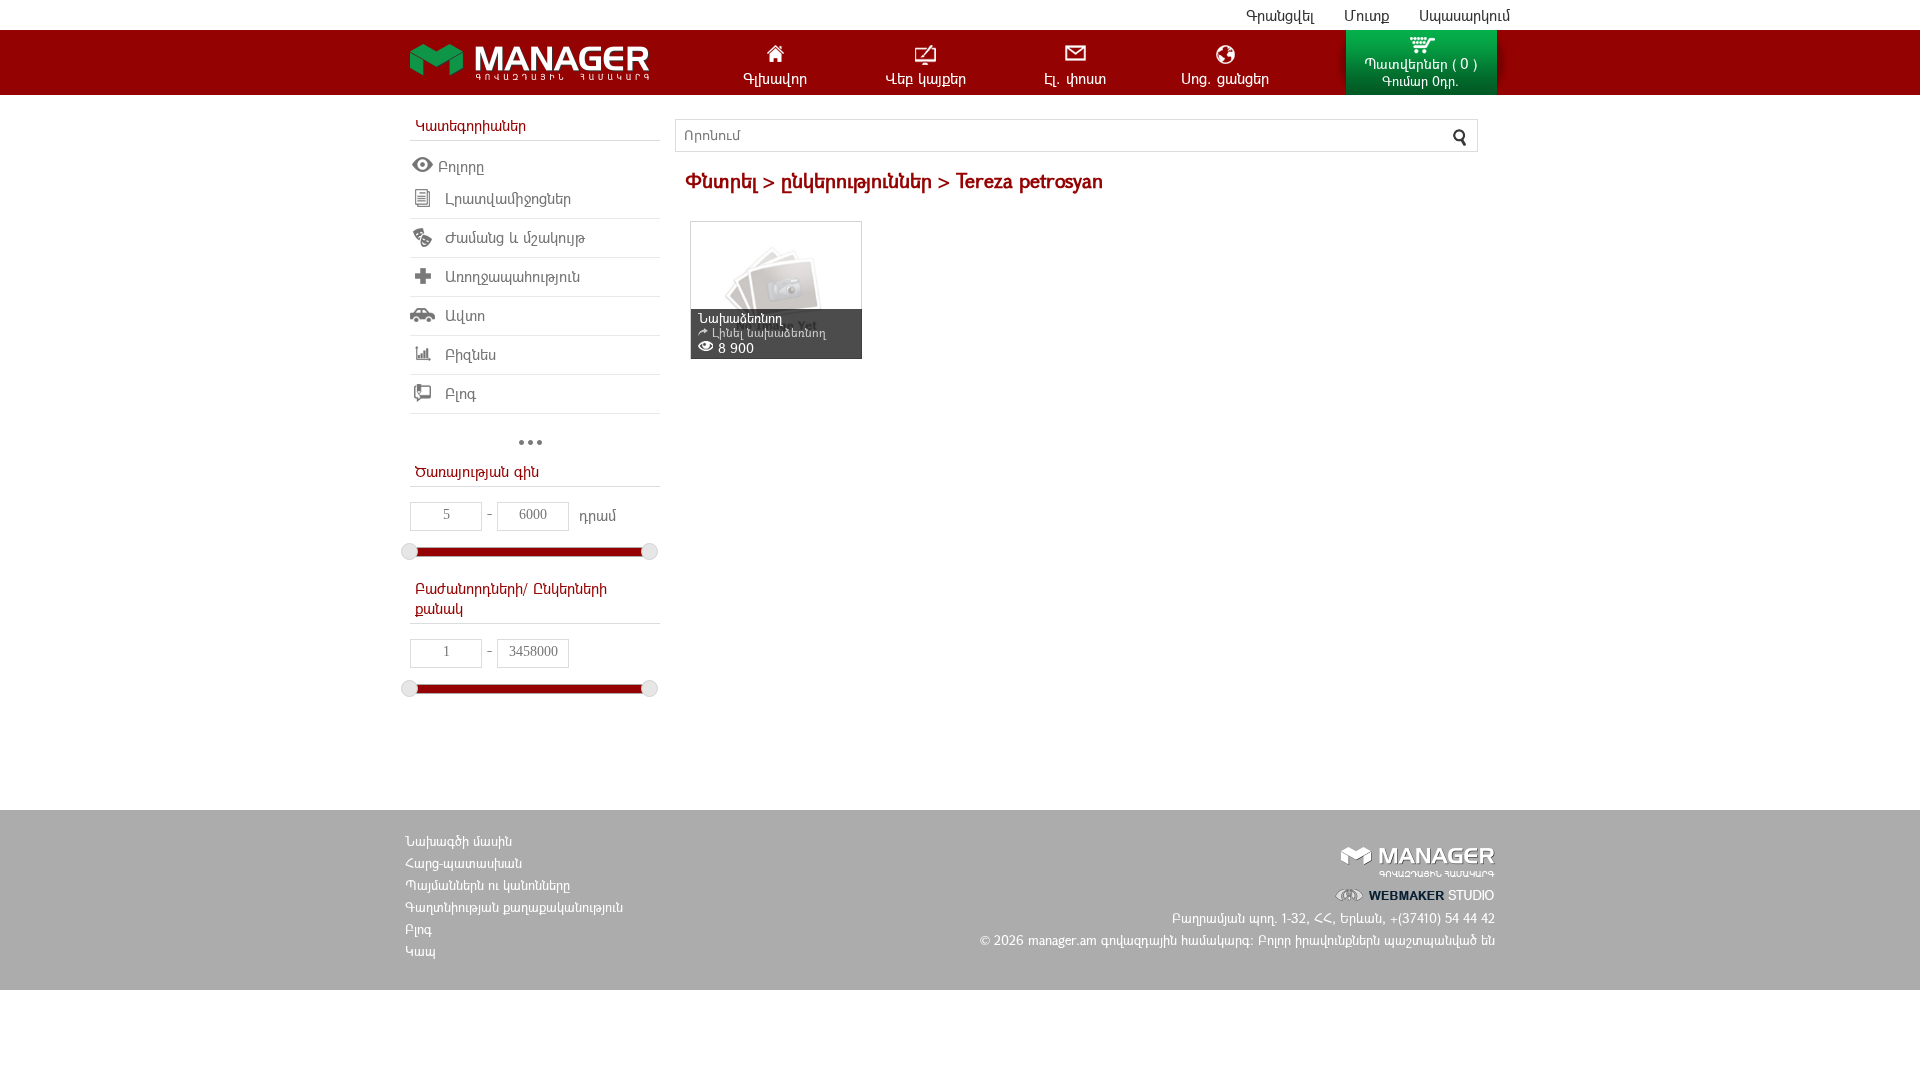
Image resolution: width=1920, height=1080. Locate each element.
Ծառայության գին (477, 471)
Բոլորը (461, 166)
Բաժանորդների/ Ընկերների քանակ (511, 598)
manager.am (1064, 940)
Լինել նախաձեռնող (769, 332)
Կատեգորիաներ (470, 125)
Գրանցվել (1280, 15)
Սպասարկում (1464, 15)
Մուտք (1366, 15)
